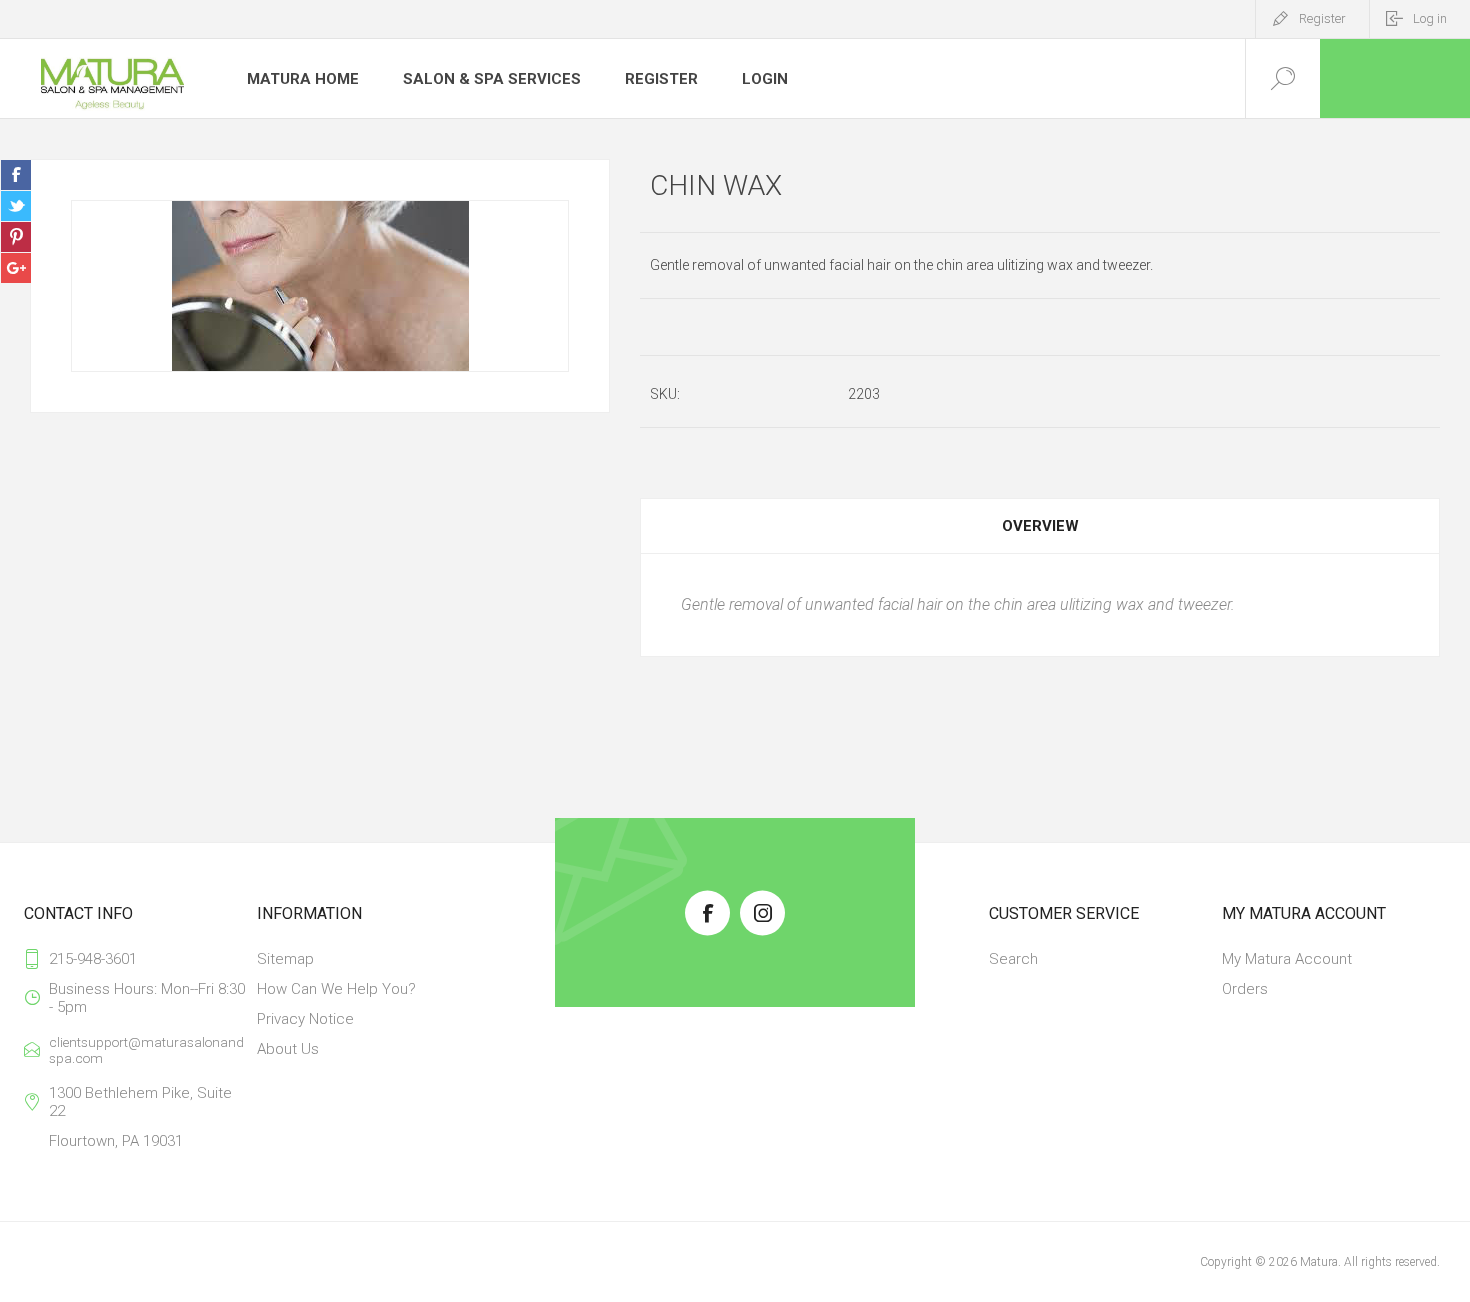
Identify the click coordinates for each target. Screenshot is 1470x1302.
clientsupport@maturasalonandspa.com (146, 1050)
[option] (320, 286)
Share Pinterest (16, 237)
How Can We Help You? (336, 989)
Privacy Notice (305, 1019)
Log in (1430, 18)
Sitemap (285, 959)
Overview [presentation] (1040, 526)
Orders (1245, 989)
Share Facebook (16, 175)
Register (1322, 18)
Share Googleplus (16, 268)
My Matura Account (1287, 959)
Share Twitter (16, 206)
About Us (288, 1049)
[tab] (1040, 526)
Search (1013, 959)
